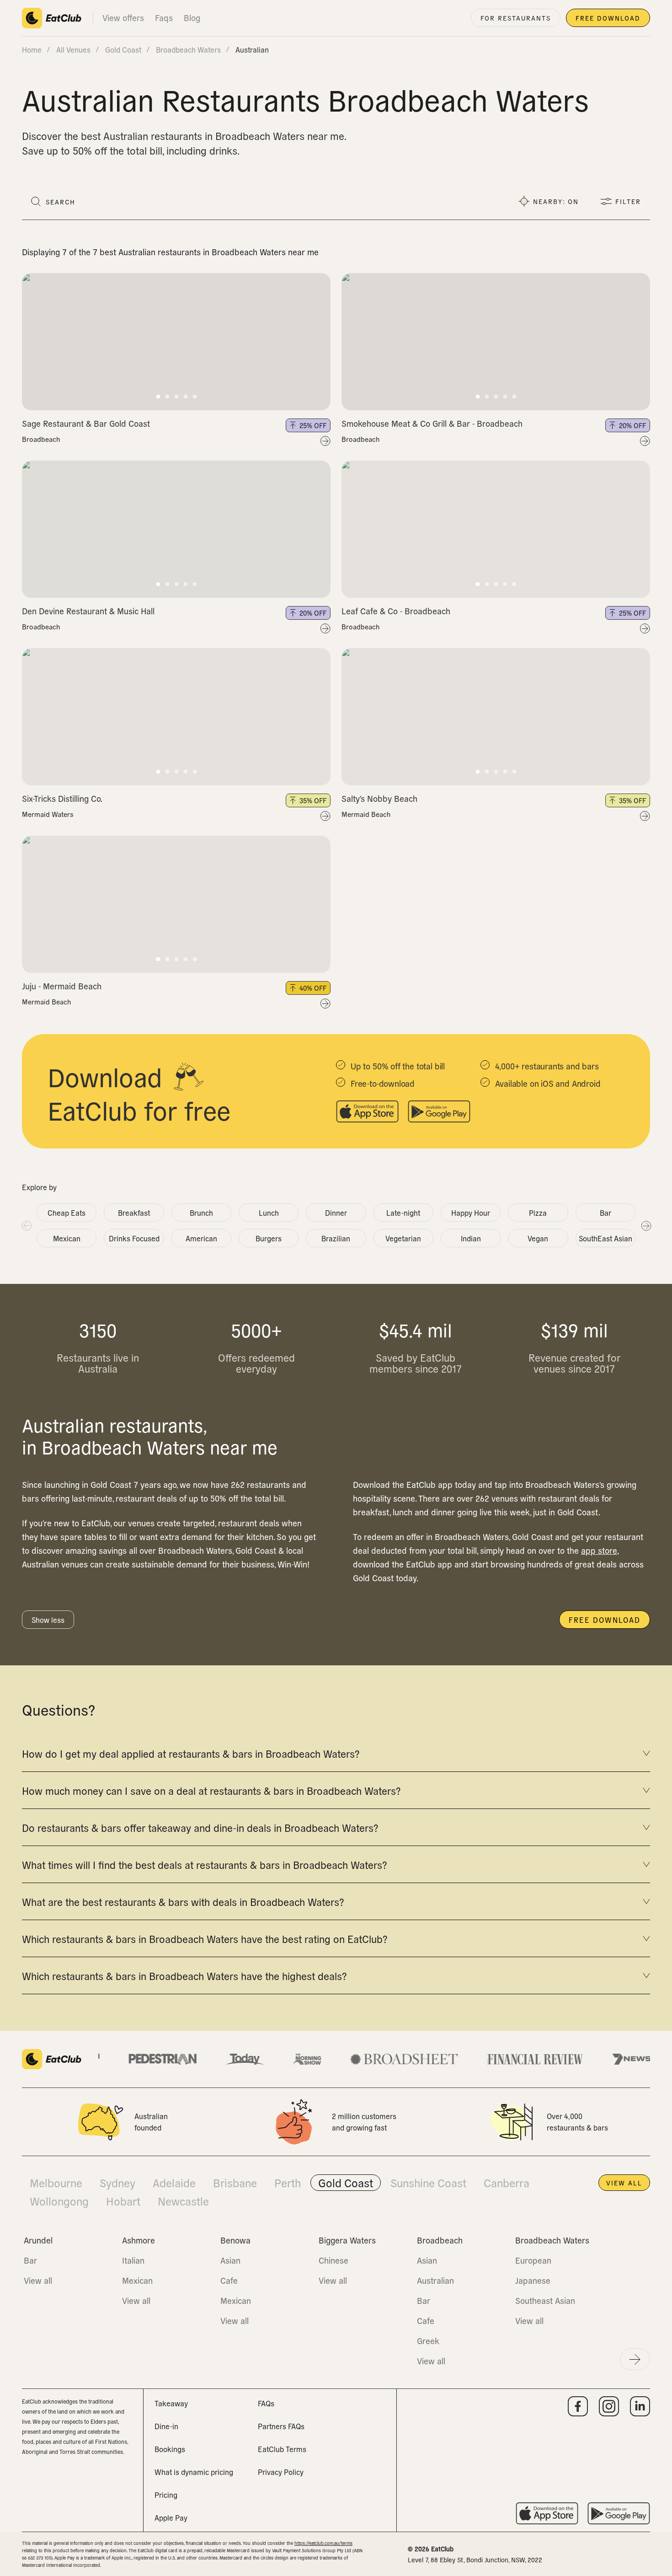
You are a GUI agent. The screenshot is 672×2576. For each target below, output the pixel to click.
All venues (73, 49)
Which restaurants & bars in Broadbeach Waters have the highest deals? (184, 1975)
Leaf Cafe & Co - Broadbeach (396, 611)
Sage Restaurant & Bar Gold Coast (86, 423)
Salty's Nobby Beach (379, 798)
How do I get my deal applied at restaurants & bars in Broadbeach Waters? (191, 1753)
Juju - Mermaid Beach (62, 986)
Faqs (164, 18)
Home (32, 49)
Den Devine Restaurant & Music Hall (88, 611)
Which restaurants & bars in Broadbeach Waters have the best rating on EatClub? (205, 1938)
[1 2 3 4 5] (176, 342)
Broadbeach (41, 439)
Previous (26, 1225)
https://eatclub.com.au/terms (323, 2543)
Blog (192, 18)
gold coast (123, 49)
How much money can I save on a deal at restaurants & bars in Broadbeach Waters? (211, 1790)
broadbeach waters (188, 49)
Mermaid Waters (48, 814)
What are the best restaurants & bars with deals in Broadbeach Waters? (183, 1901)
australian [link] (252, 49)
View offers (123, 18)
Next (646, 1225)
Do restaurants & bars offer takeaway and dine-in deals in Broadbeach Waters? (200, 1827)
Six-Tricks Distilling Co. (62, 798)
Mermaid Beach (366, 814)
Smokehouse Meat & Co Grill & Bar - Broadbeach (432, 423)
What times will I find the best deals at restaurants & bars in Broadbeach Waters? (204, 1864)
